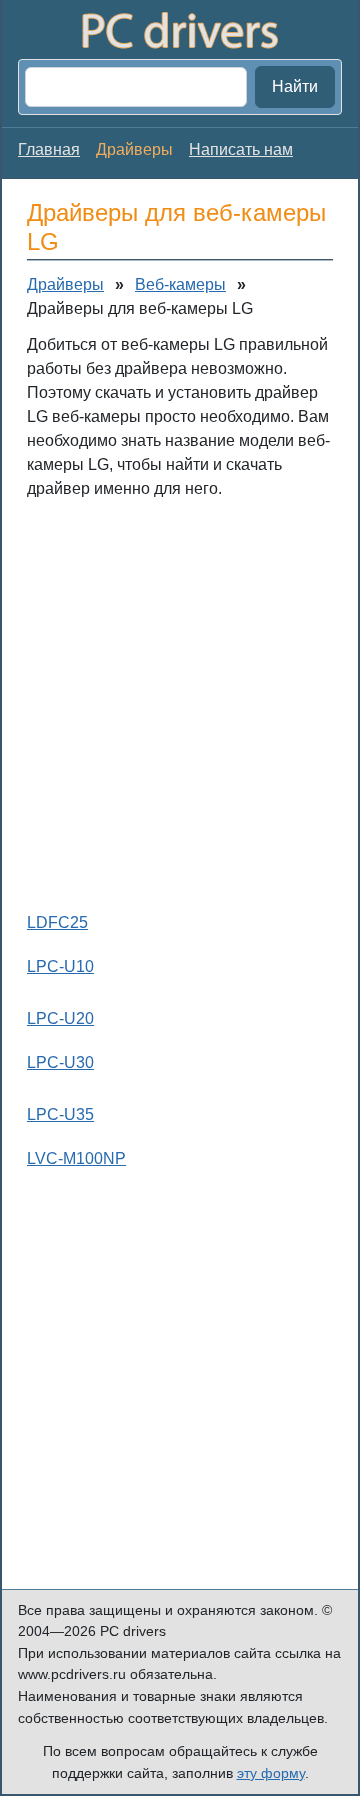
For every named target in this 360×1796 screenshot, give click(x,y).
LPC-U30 (60, 1062)
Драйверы (65, 284)
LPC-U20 (60, 1018)
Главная (49, 149)
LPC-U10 (60, 966)
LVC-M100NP (76, 1158)
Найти (295, 86)
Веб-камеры (180, 284)
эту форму (271, 1773)
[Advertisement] (180, 701)
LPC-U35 (60, 1114)
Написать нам (241, 149)
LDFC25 (57, 922)
